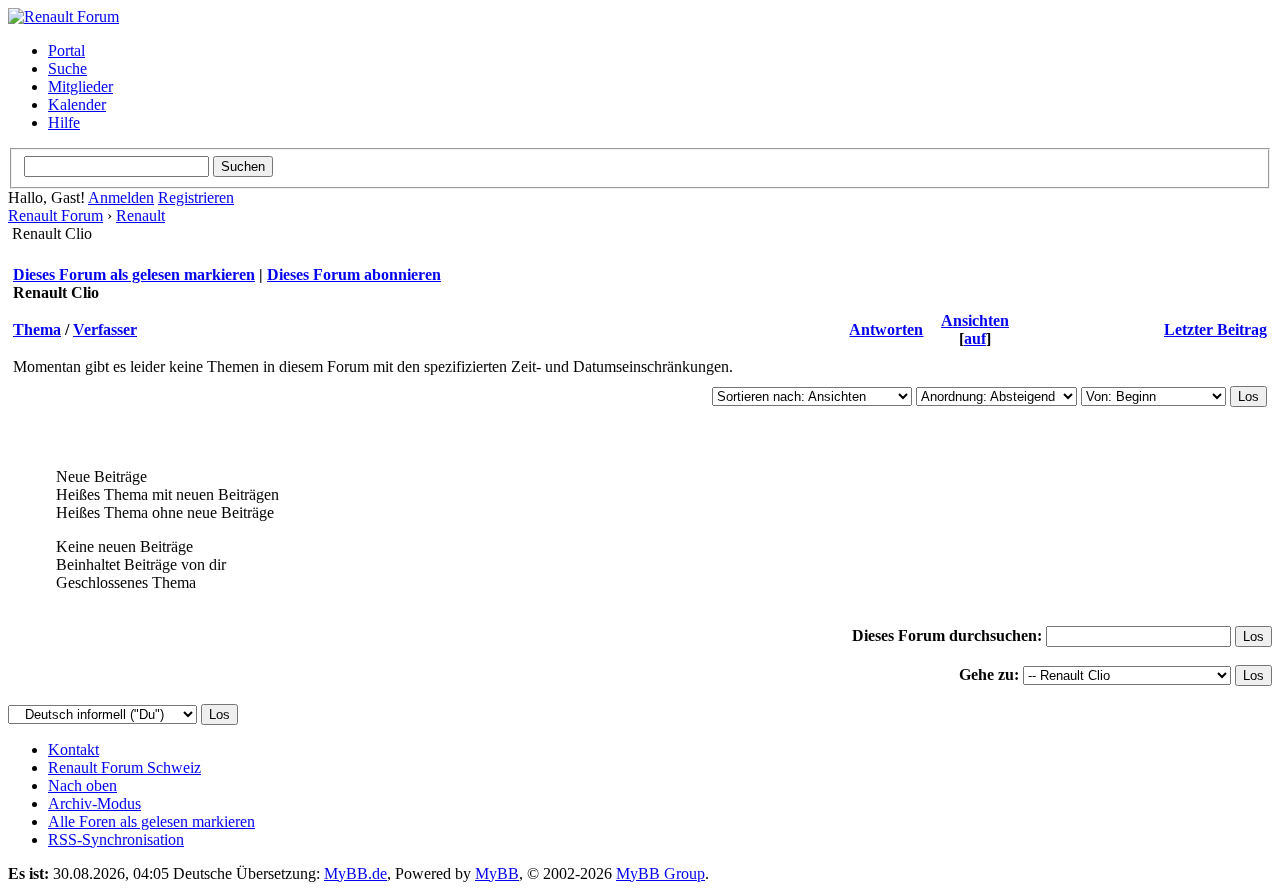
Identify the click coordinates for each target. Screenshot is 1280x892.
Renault (140, 215)
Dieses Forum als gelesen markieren (134, 274)
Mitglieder (80, 86)
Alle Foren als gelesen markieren (151, 821)
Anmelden (121, 197)
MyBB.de (355, 873)
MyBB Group (660, 873)
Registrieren (196, 197)
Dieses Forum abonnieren (354, 274)
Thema (37, 329)
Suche (67, 68)
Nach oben (82, 785)
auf (975, 338)
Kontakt (73, 749)
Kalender (77, 104)
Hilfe (64, 122)
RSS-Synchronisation (116, 839)
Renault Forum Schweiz (124, 767)
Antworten (886, 329)
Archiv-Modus (94, 803)
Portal (66, 50)
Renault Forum (55, 215)
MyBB (497, 873)
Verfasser (105, 329)
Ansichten (975, 320)
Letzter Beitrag (1215, 329)
